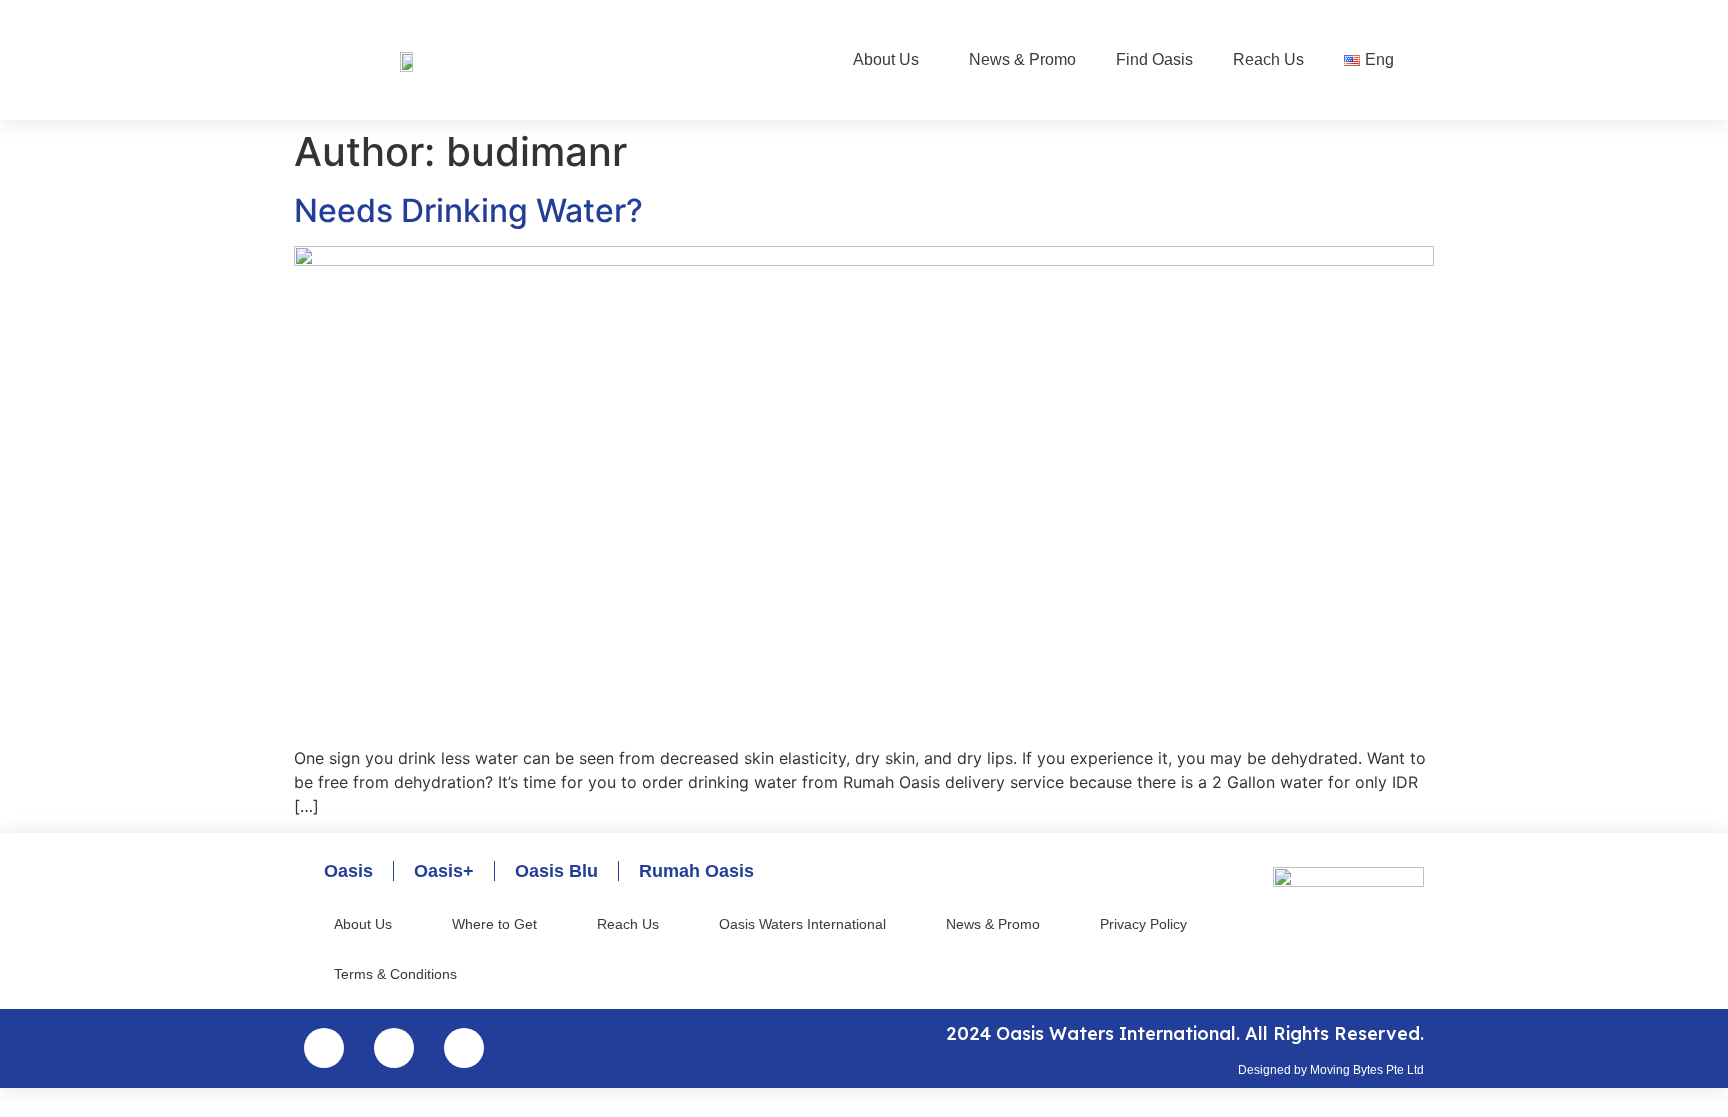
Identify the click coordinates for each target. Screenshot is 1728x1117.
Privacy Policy (1143, 924)
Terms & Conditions (395, 974)
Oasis (348, 871)
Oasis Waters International (802, 924)
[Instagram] (324, 1048)
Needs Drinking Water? (468, 210)
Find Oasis (1154, 59)
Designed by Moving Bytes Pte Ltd (1331, 1070)
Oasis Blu (556, 871)
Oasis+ (444, 871)
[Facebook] (394, 1048)
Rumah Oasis (696, 871)
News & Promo (1022, 59)
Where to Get (494, 924)
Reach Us (1268, 59)
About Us (886, 59)
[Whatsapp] (464, 1048)
